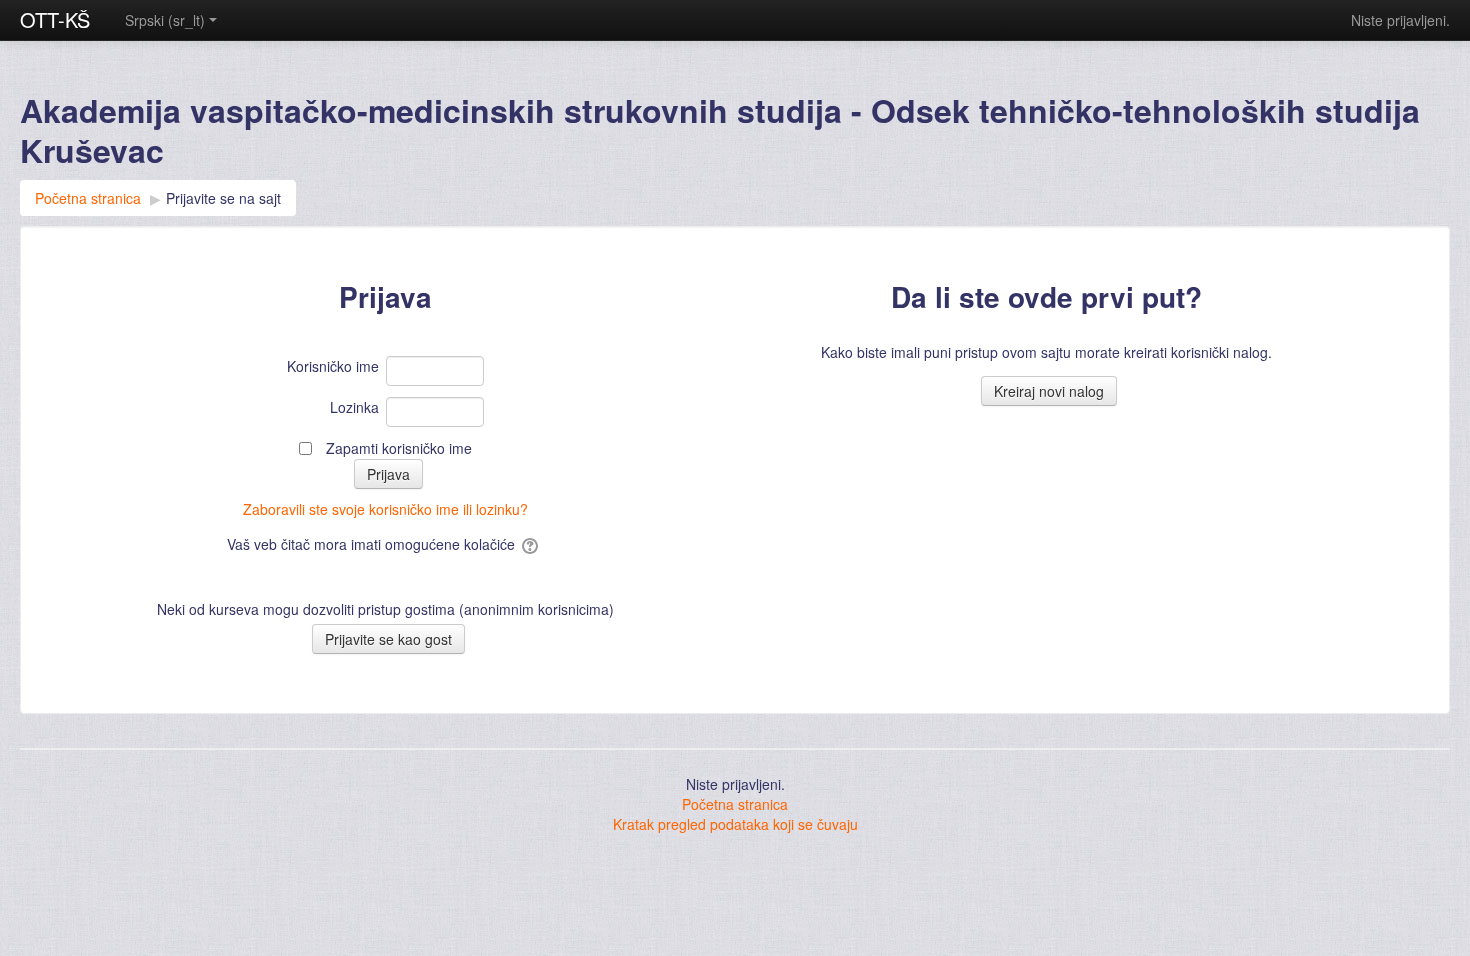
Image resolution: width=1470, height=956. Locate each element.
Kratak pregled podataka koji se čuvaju (735, 824)
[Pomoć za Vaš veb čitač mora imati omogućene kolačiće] (531, 544)
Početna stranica (735, 804)
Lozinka (354, 407)
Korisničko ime (333, 366)
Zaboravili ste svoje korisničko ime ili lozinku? (385, 509)
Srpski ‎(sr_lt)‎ (165, 20)
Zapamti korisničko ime (399, 448)
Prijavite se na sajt (223, 198)
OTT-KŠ (55, 19)
